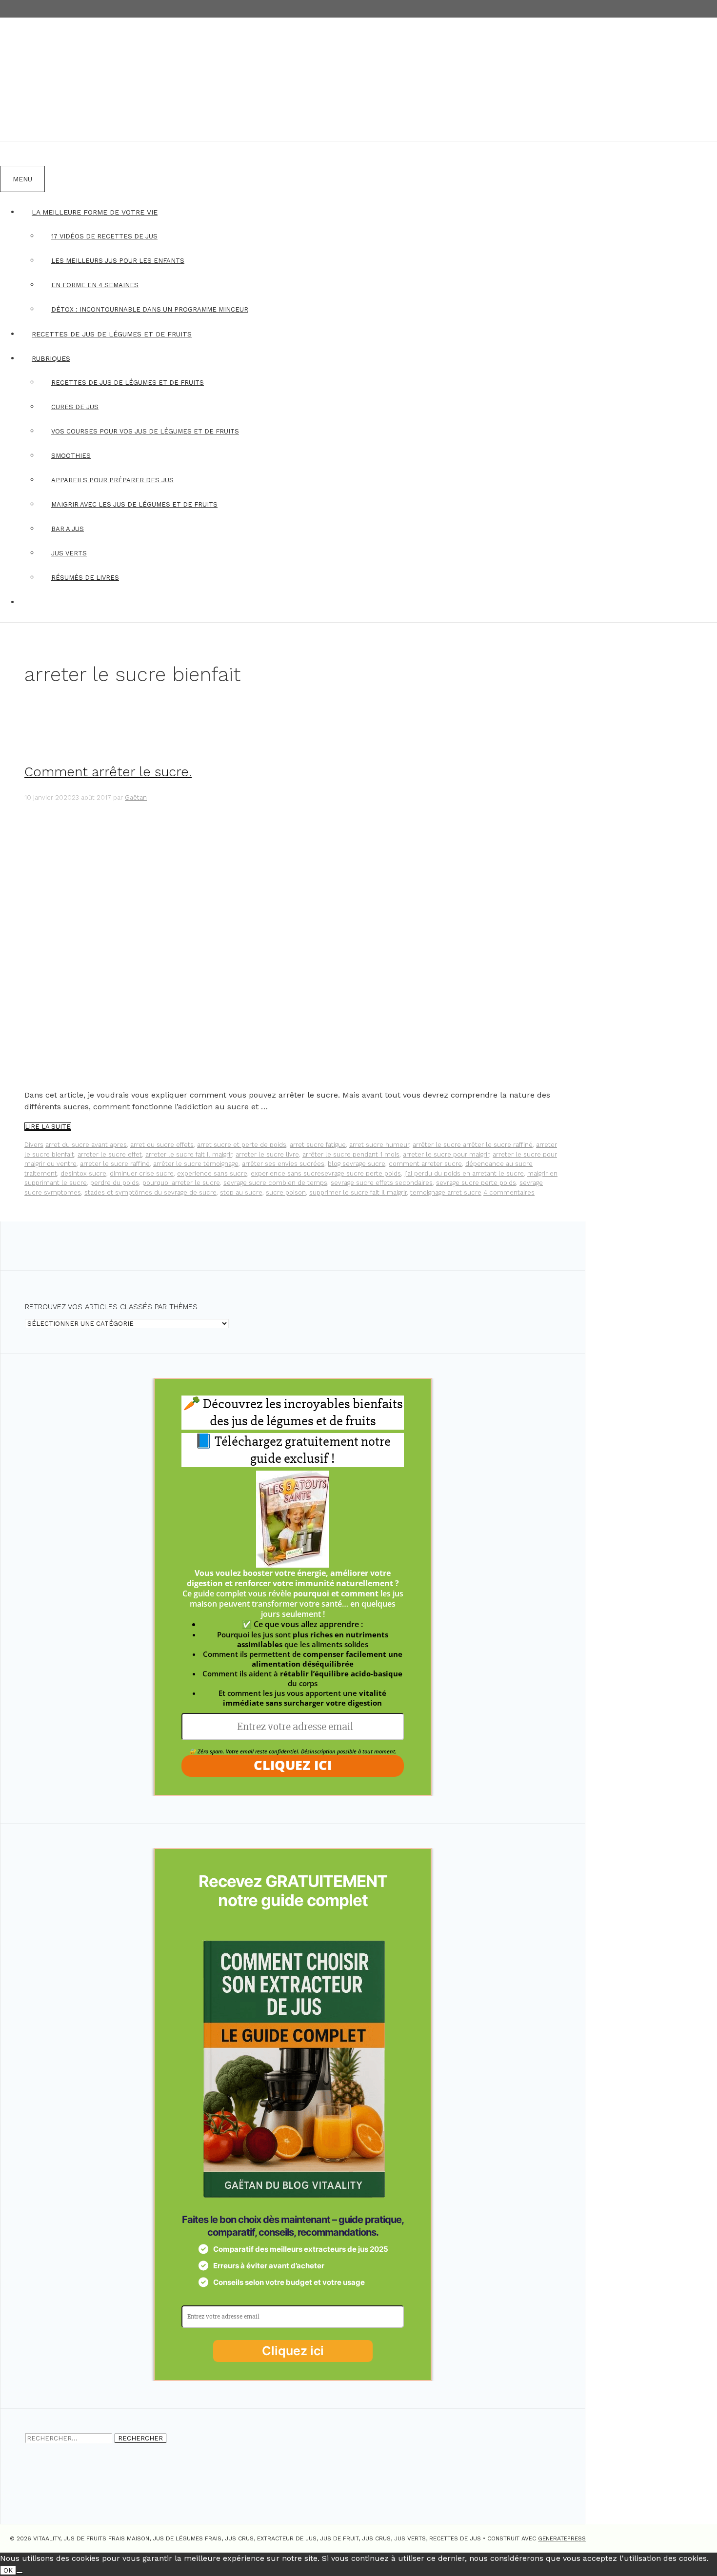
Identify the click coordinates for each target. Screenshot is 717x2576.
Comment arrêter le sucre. (108, 772)
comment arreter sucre (425, 1164)
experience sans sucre (212, 1173)
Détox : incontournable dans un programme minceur (150, 309)
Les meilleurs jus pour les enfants (118, 261)
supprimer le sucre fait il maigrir (358, 1192)
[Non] (20, 2573)
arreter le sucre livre (267, 1154)
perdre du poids (115, 1183)
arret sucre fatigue (318, 1145)
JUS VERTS (69, 553)
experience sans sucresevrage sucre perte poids (326, 1173)
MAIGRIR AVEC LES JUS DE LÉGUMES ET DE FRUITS (134, 504)
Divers (34, 1145)
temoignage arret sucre (446, 1192)
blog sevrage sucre (357, 1164)
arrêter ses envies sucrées (283, 1164)
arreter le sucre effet (110, 1154)
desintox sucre (83, 1173)
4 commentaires (509, 1192)
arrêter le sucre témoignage (196, 1164)
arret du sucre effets (162, 1145)
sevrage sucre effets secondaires (382, 1183)
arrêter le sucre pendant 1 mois (351, 1154)
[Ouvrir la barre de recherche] (12, 154)
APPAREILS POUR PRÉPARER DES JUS (112, 480)
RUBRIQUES (51, 358)
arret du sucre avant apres (86, 1145)
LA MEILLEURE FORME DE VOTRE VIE (95, 212)
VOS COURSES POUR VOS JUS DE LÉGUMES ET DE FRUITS (145, 431)
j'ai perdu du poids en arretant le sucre (464, 1173)
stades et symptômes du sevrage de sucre (150, 1192)
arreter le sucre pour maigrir (446, 1154)
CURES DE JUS (75, 407)
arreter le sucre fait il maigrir (189, 1154)
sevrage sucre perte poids (476, 1183)
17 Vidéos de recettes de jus (104, 236)
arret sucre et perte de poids (242, 1145)
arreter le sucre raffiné (115, 1164)
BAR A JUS (68, 529)
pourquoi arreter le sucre (181, 1183)
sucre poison (286, 1192)
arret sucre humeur (379, 1145)
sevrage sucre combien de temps (275, 1183)
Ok (8, 2570)
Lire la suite (48, 1127)
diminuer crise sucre (142, 1173)
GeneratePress (562, 2538)
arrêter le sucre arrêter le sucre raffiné (473, 1145)
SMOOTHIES (71, 456)
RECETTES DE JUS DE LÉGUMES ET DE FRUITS (112, 334)
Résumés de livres (85, 578)
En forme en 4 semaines (95, 285)
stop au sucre (241, 1192)
